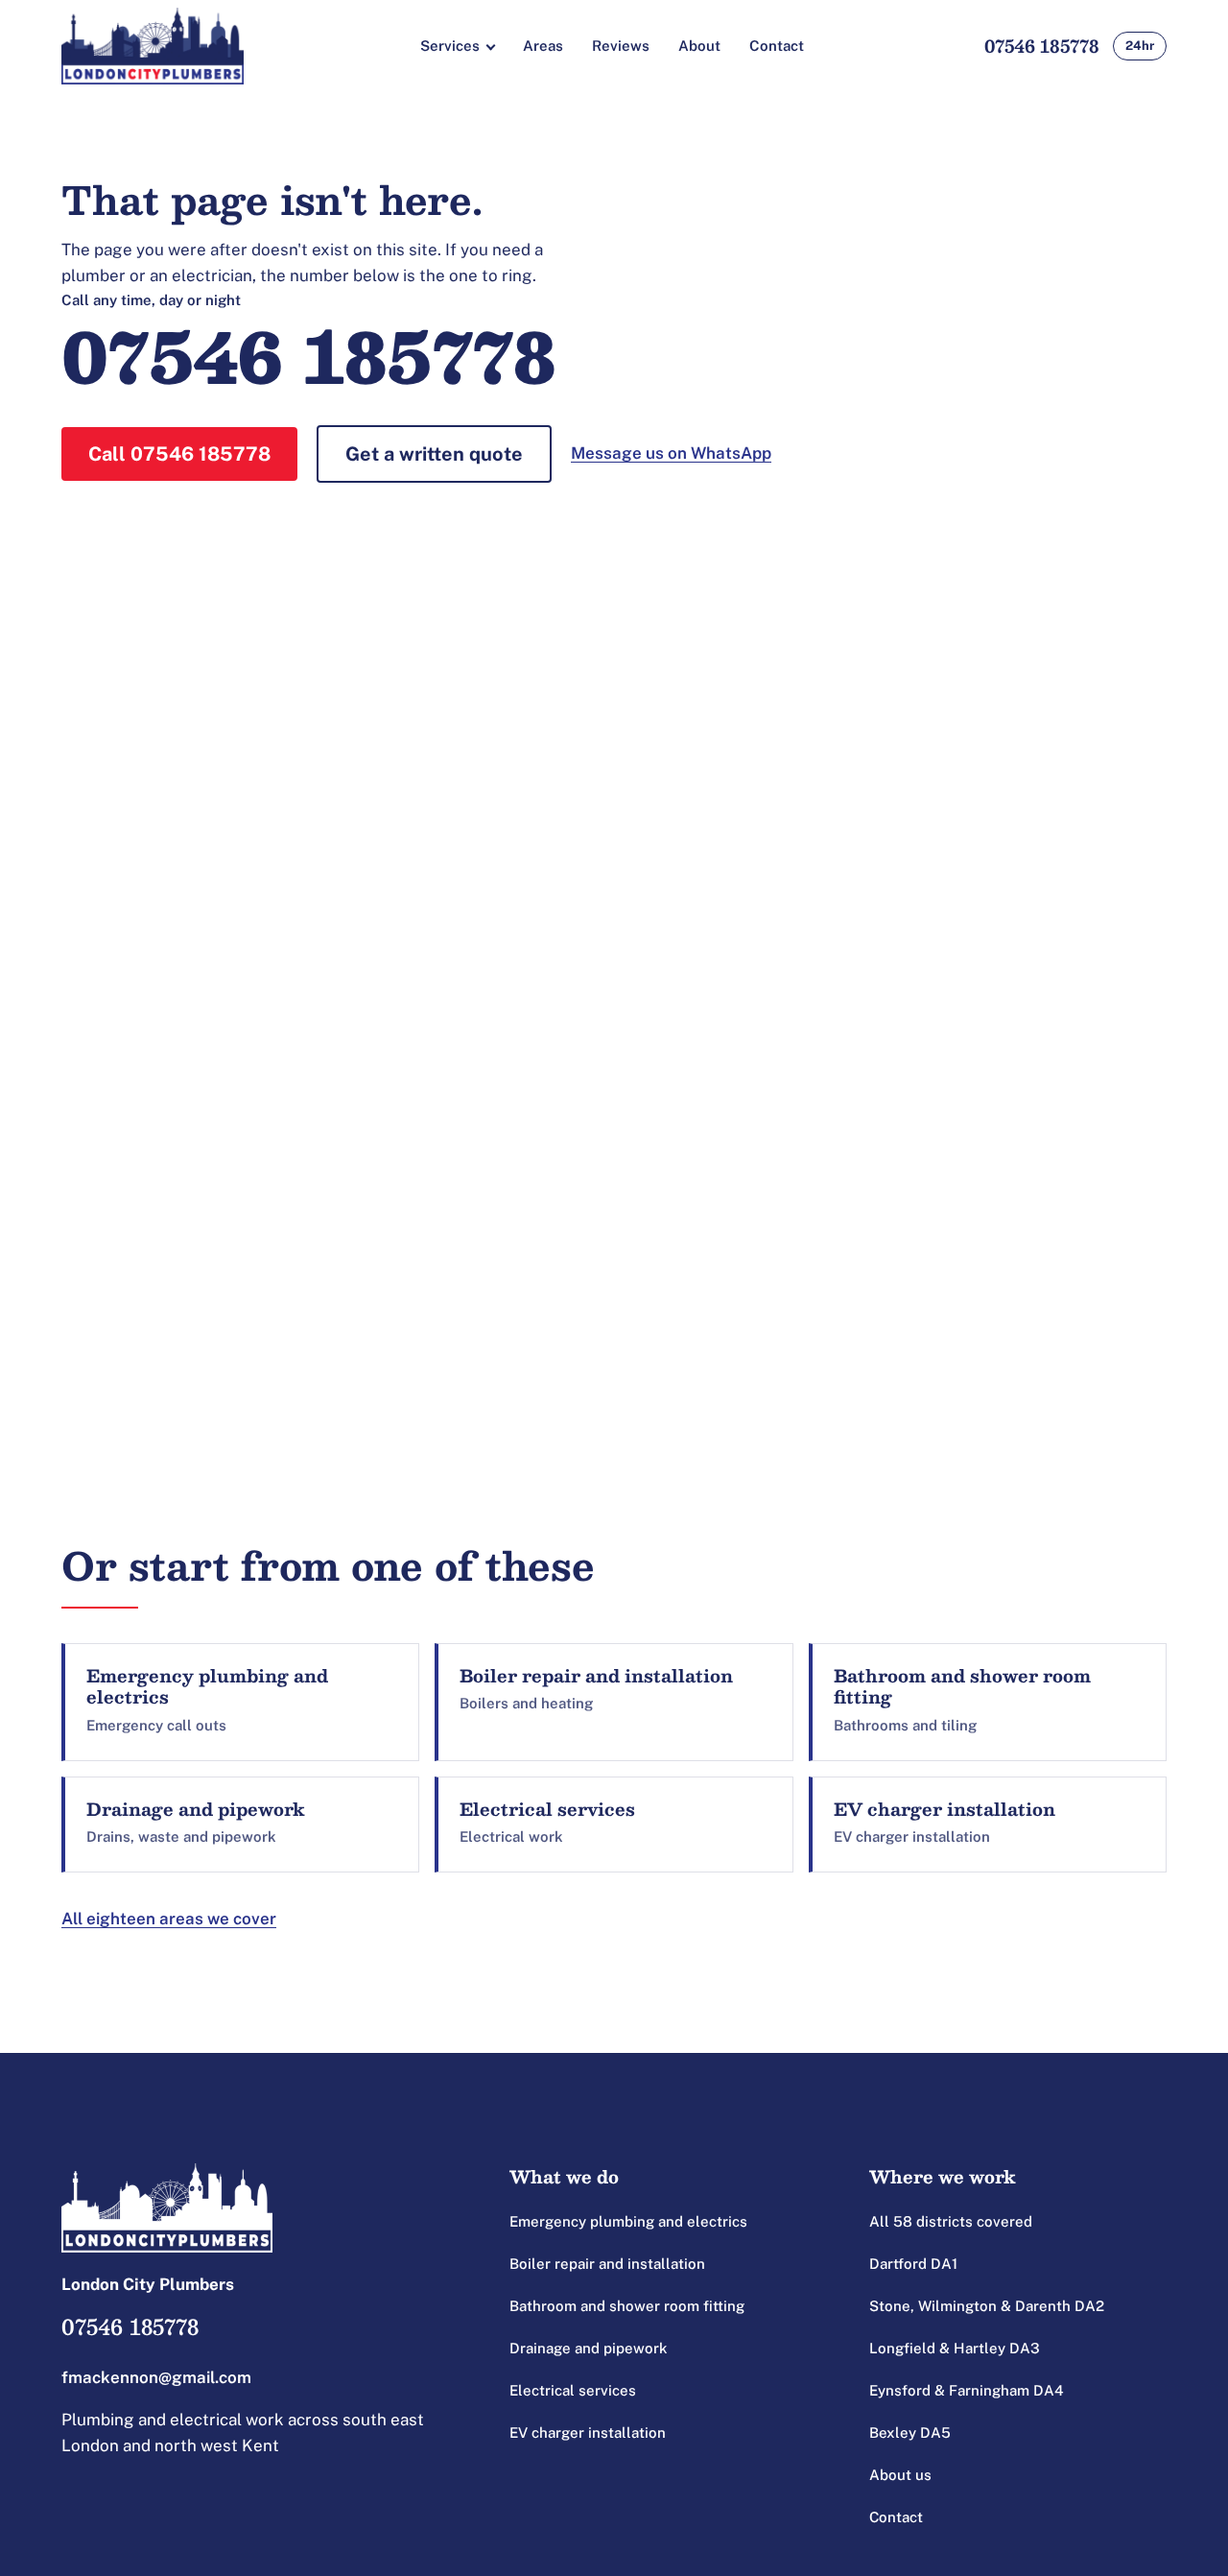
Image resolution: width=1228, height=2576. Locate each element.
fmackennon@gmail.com (156, 2377)
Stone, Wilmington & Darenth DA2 (987, 2306)
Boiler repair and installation (607, 2264)
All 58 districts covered (951, 2221)
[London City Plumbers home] (153, 46)
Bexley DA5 (910, 2433)
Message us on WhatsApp (671, 453)
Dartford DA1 (913, 2264)
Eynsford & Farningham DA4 (967, 2390)
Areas (543, 46)
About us (900, 2475)
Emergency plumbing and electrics (628, 2221)
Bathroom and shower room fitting (627, 2306)
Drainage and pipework (589, 2348)
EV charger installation (588, 2433)
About (699, 46)
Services (450, 46)
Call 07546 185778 (179, 454)
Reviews (621, 46)
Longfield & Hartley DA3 (955, 2348)
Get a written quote (434, 454)
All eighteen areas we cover (169, 1919)
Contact (777, 46)
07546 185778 (1042, 46)
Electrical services (573, 2390)
